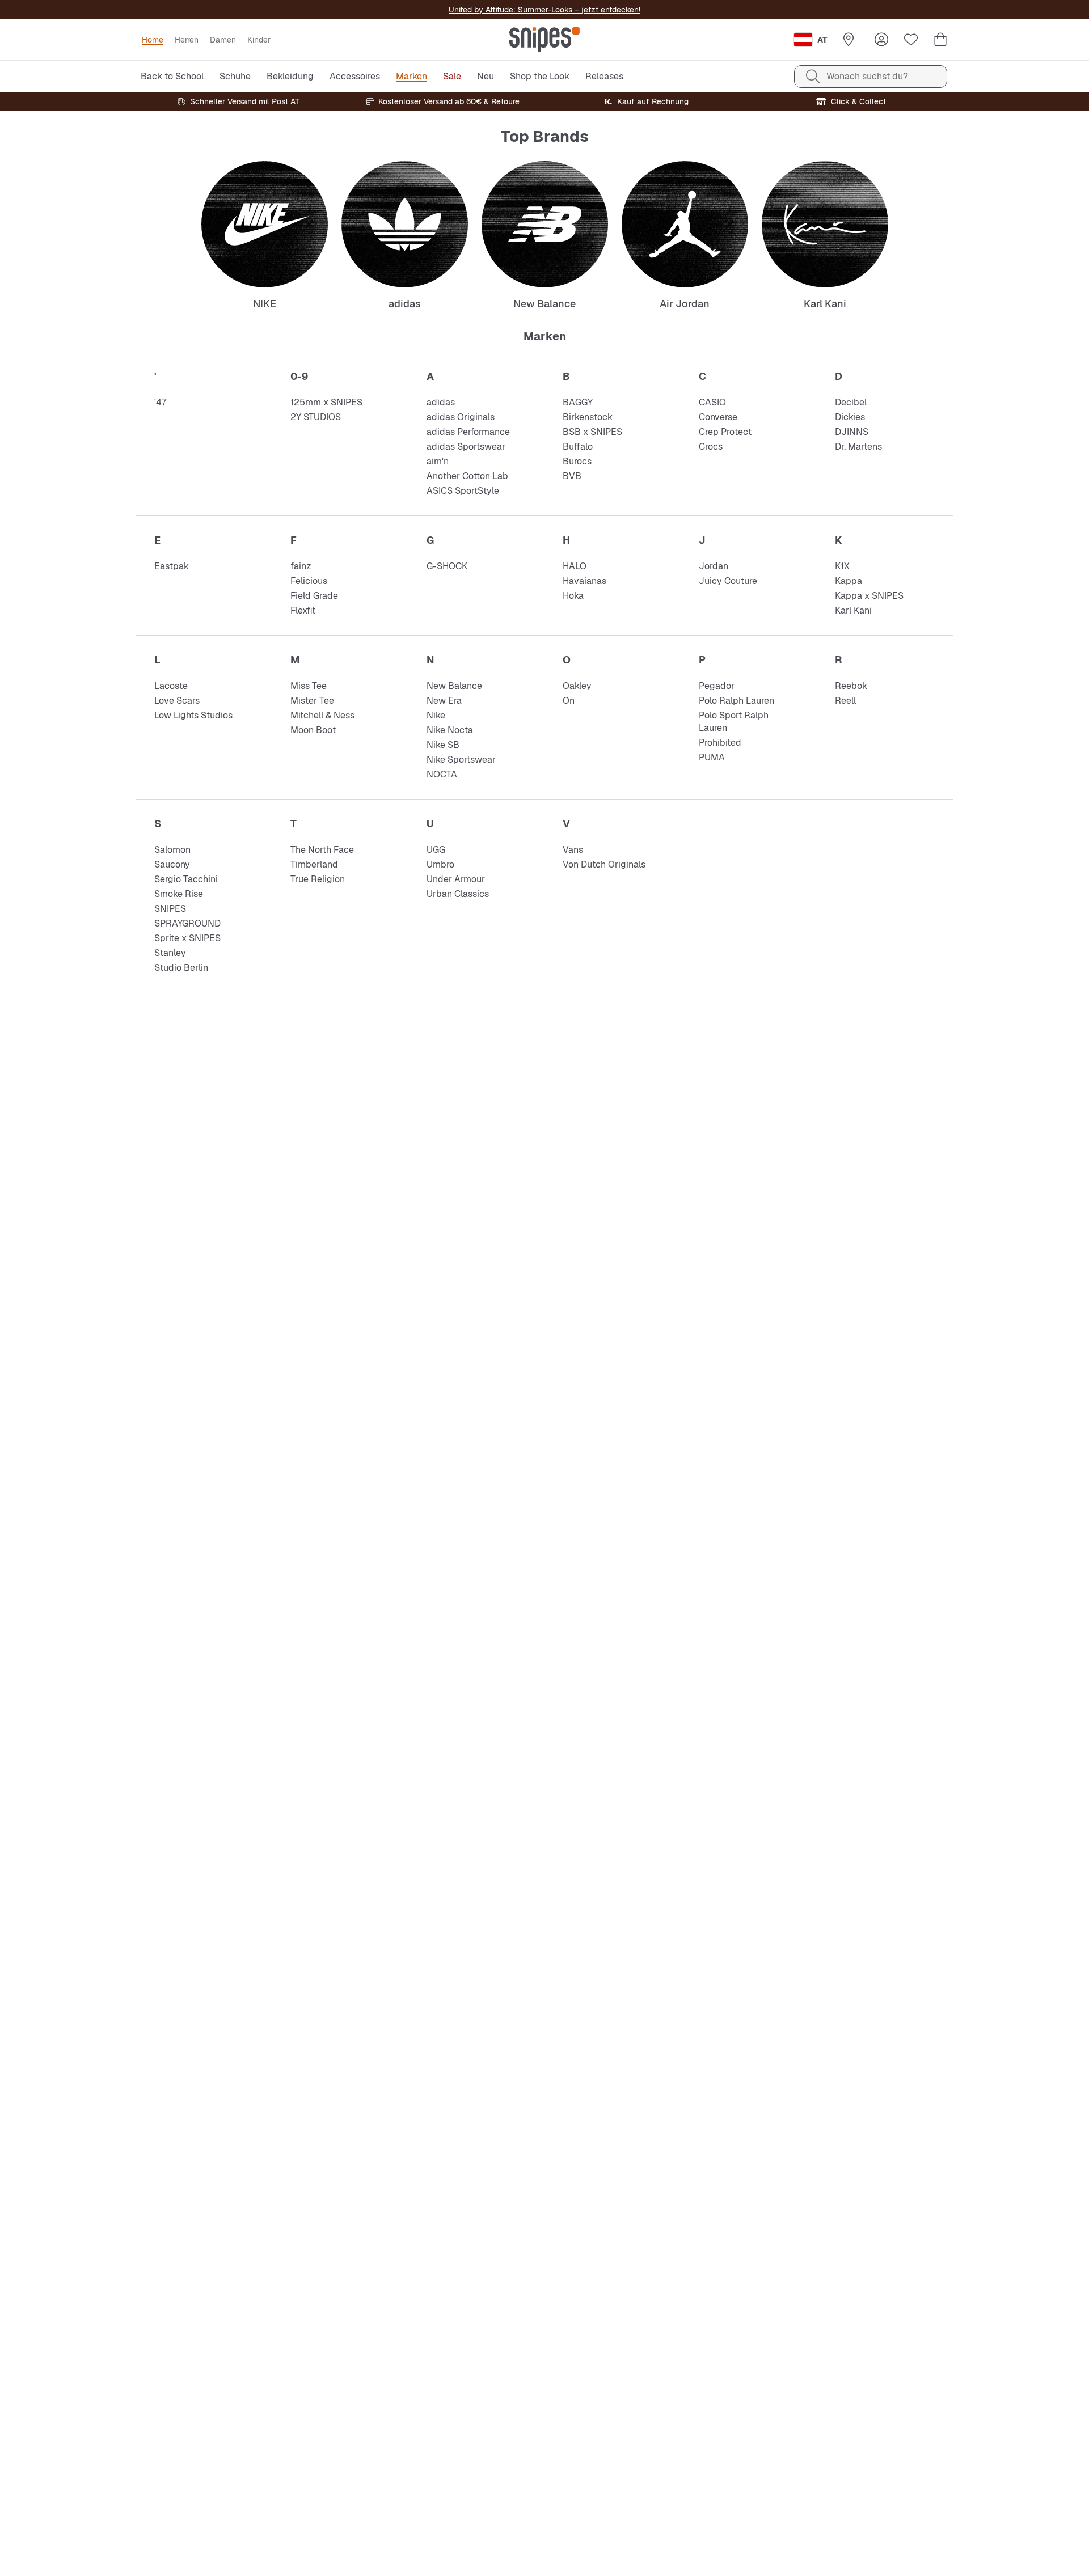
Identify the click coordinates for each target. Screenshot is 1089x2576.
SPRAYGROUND (187, 923)
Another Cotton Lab (467, 476)
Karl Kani (853, 610)
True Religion (318, 879)
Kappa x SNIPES (869, 596)
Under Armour (456, 879)
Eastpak (172, 566)
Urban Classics (458, 894)
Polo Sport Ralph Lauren (734, 722)
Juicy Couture (728, 581)
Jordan (714, 566)
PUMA (712, 757)
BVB (572, 476)
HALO (575, 566)
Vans (573, 850)
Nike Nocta (450, 730)
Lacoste (171, 686)
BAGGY (578, 402)
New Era (444, 701)
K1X (842, 566)
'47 (160, 402)
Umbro (440, 864)
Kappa (849, 581)
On (569, 701)
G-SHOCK (447, 566)
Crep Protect (725, 432)
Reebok (851, 686)
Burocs (577, 461)
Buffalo (578, 447)
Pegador (717, 686)
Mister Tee (312, 701)
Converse (718, 417)
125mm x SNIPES (326, 402)
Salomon (172, 850)
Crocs (711, 447)
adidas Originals (461, 417)
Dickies (850, 417)
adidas (441, 402)
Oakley (577, 686)
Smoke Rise (179, 894)
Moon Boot (313, 730)
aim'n (438, 461)
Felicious (309, 581)
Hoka (573, 596)
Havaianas (584, 581)
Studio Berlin (181, 968)
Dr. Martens (858, 447)
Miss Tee (309, 686)
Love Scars (177, 701)
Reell (845, 701)
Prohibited (720, 743)
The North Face (322, 850)
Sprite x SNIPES (187, 938)
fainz (301, 566)
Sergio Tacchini (186, 879)
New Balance (454, 686)
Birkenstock (588, 417)
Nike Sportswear (461, 760)
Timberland (314, 864)
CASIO (712, 402)
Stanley (170, 953)
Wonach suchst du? (867, 76)
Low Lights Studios (193, 715)
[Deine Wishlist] (911, 40)
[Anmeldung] (881, 40)
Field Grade (314, 596)
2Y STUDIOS (316, 417)
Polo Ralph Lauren (736, 701)
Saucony (172, 864)
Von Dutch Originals (604, 864)
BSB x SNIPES (592, 432)
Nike (436, 715)
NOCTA (442, 774)
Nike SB (443, 745)
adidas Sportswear (466, 447)
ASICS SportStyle (463, 491)
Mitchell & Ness (322, 715)
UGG (436, 850)
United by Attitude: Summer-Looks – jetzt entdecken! (544, 10)
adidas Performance (468, 432)
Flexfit (303, 610)
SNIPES (170, 909)
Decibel (851, 402)
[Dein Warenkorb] (940, 40)
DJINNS (852, 432)
